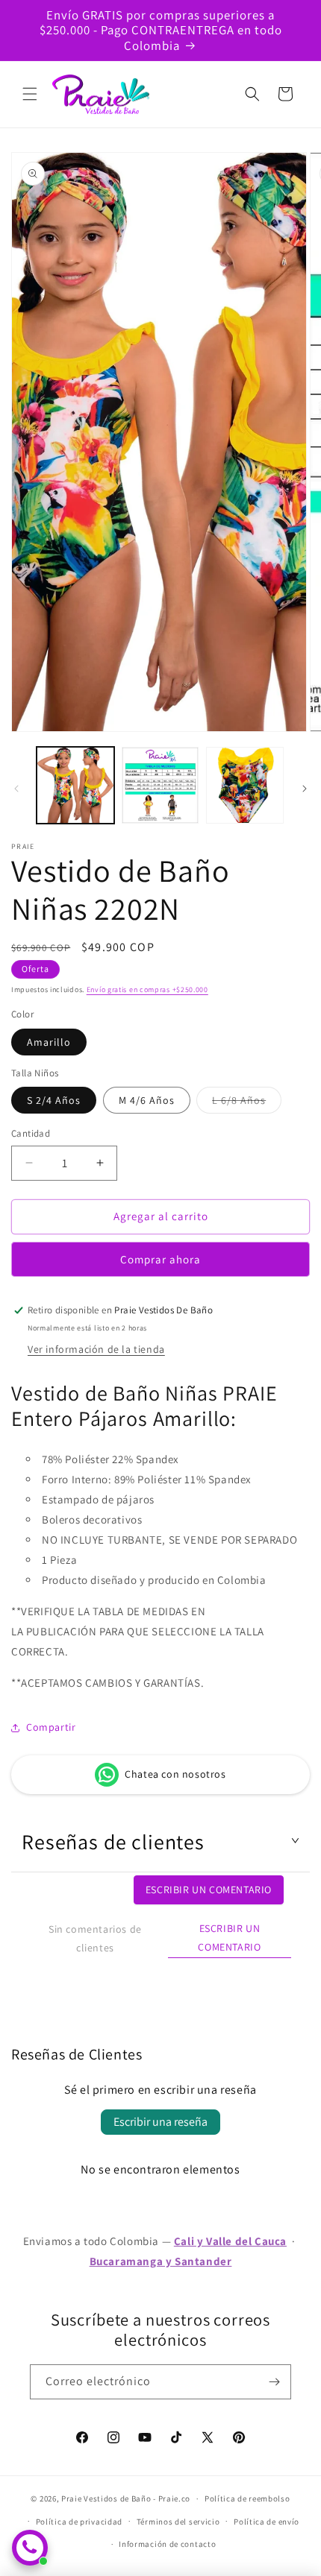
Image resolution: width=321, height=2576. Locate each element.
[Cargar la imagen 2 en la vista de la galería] (160, 786)
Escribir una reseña (160, 2122)
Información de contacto (167, 2544)
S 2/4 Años (54, 1100)
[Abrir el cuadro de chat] (30, 2548)
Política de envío (267, 2522)
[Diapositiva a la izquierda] (16, 789)
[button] (30, 94)
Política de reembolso (247, 2498)
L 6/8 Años (247, 1103)
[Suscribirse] (274, 2382)
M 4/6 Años (147, 1100)
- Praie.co (172, 2498)
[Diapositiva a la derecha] (305, 789)
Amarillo (49, 1042)
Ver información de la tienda (96, 1349)
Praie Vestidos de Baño (106, 2498)
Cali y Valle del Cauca (230, 2241)
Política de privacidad (79, 2522)
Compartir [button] (51, 1727)
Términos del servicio (178, 2522)
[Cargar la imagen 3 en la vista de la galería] (245, 786)
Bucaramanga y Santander (161, 2261)
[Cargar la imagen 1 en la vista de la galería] (75, 786)
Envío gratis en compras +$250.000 (147, 989)
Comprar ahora (160, 1259)
